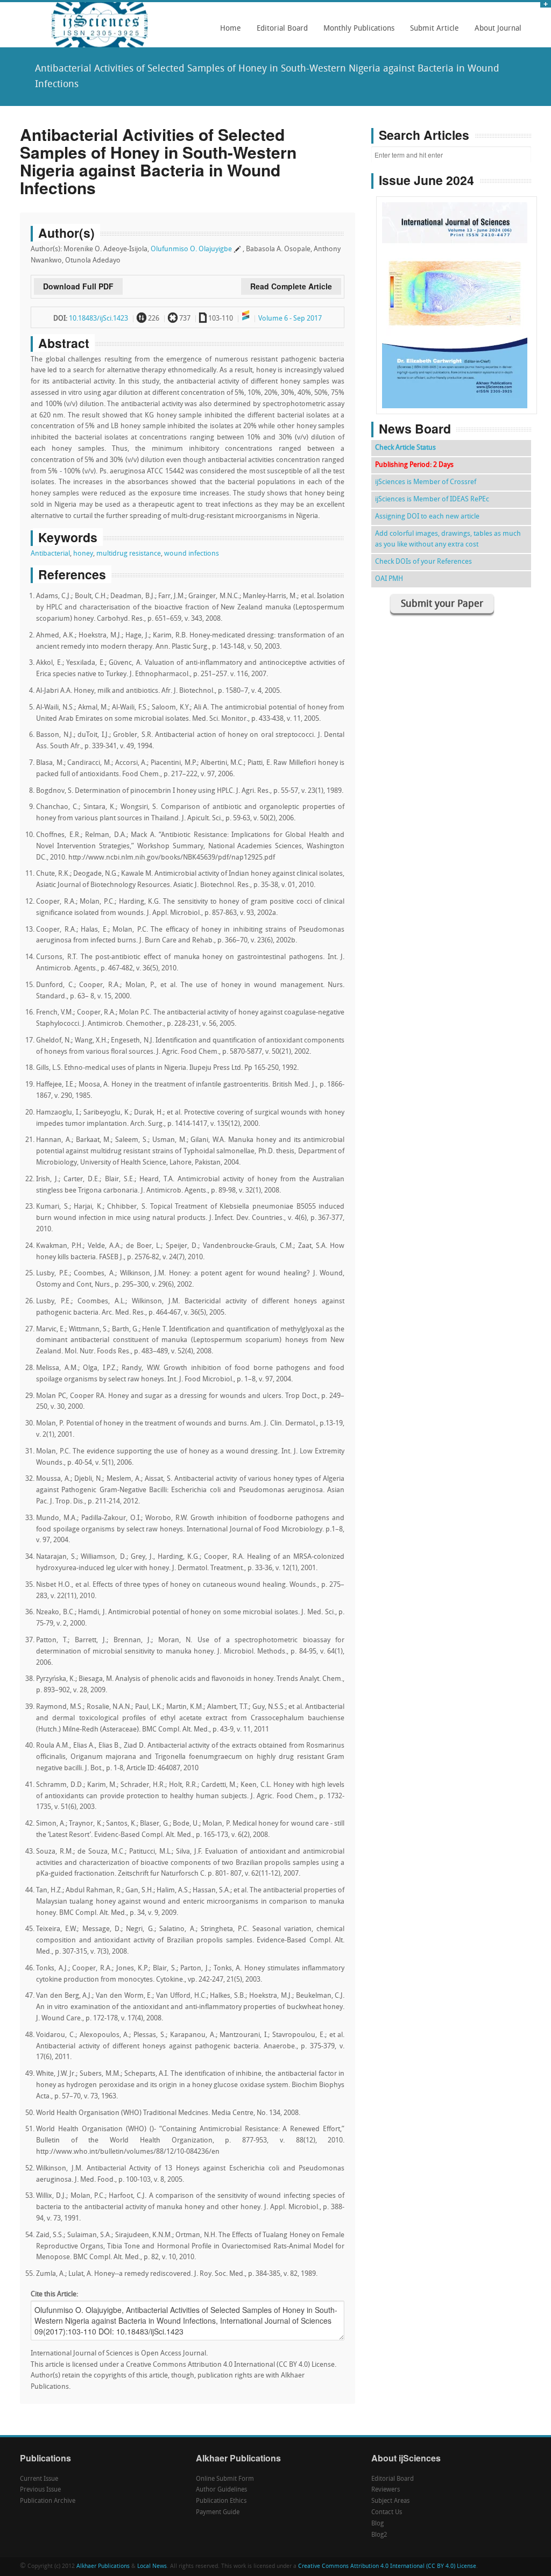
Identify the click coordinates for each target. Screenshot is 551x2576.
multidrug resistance (129, 554)
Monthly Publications (356, 32)
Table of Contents (457, 275)
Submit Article (432, 32)
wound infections (192, 554)
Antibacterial (50, 554)
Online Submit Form (225, 2479)
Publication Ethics (221, 2501)
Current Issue (39, 2479)
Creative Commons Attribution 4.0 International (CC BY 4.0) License (387, 2567)
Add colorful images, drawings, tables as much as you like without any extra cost (448, 539)
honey (83, 554)
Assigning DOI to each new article (427, 517)
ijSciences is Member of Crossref (426, 482)
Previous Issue (40, 2490)
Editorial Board (279, 32)
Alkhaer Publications (103, 2567)
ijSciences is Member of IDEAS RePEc (432, 499)
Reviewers (386, 2490)
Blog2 (379, 2535)
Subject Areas (390, 2501)
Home (231, 29)
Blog (377, 2524)
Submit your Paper (442, 604)
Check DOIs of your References (423, 562)
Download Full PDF (78, 286)
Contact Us (387, 2513)
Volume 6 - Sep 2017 (290, 319)
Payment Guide (218, 2513)
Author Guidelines (221, 2490)
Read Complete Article (291, 286)
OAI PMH (389, 579)
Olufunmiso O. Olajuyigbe (191, 249)
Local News (152, 2567)
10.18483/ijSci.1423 (98, 319)
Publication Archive (48, 2501)
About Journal (495, 32)
